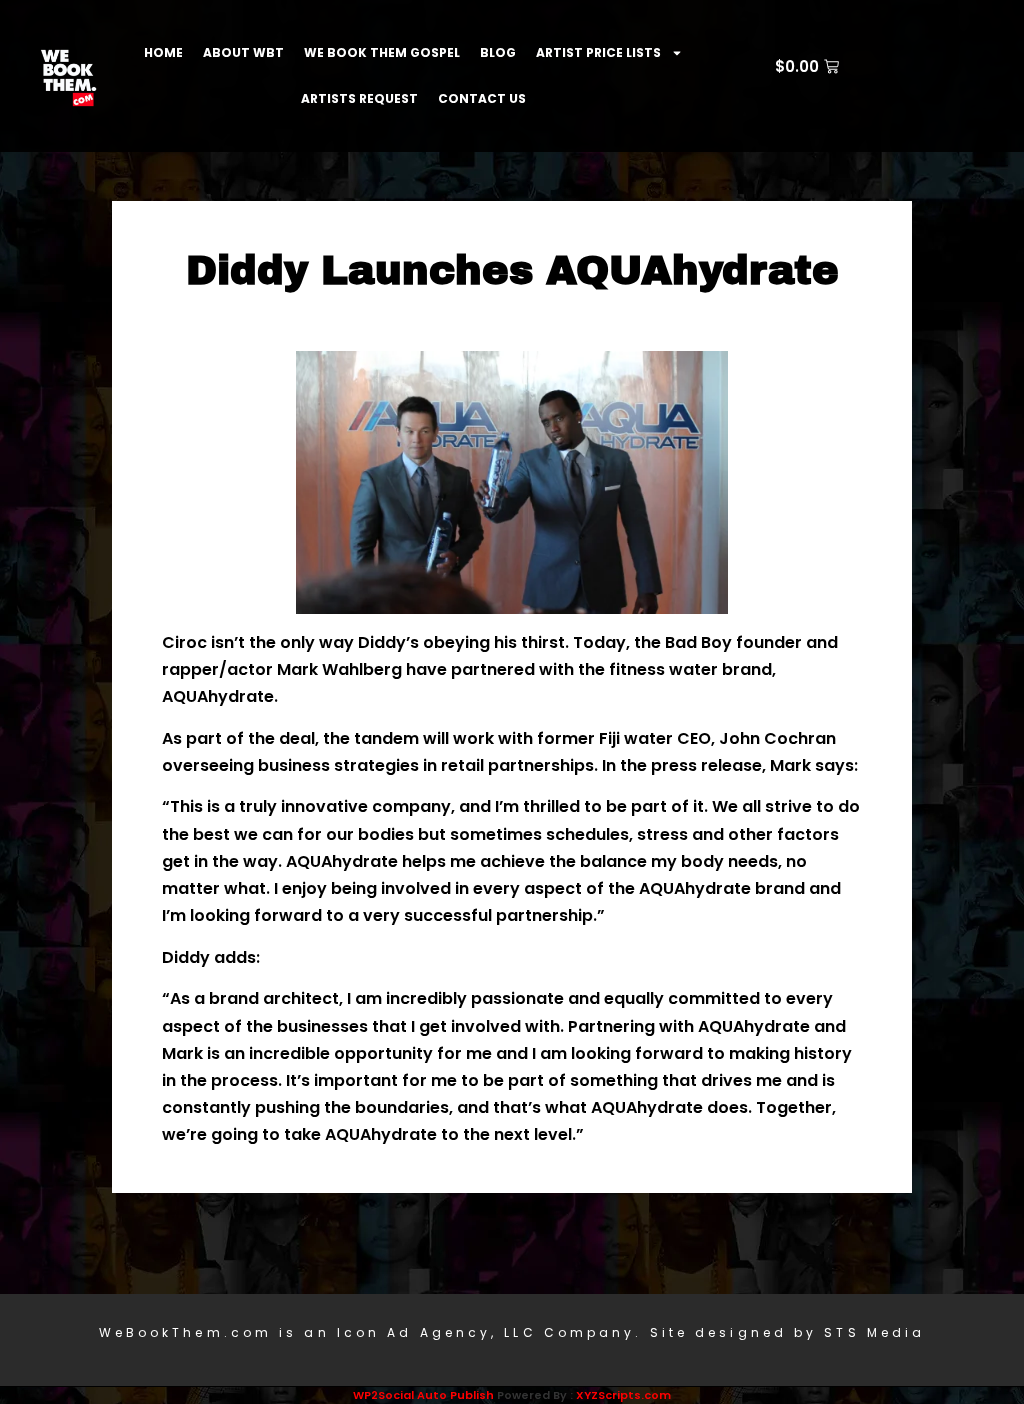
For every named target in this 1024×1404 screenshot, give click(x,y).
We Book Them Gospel (382, 52)
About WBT (243, 52)
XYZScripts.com (623, 1395)
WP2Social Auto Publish (423, 1395)
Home (163, 52)
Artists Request (359, 98)
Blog (498, 52)
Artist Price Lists (598, 52)
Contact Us (482, 98)
